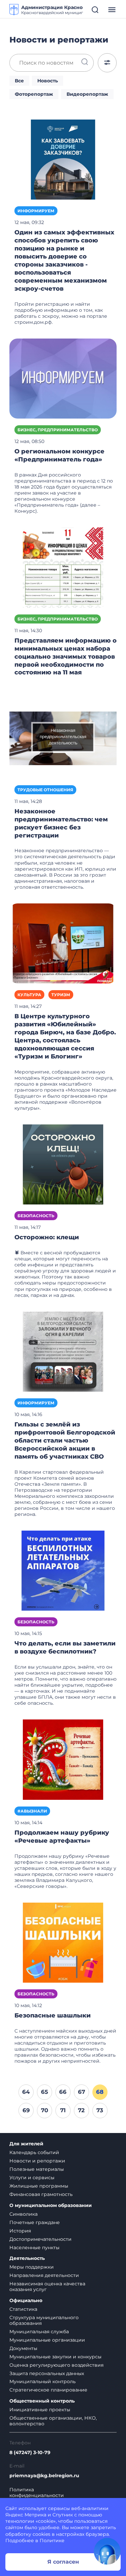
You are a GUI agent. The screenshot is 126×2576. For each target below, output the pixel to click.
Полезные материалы (37, 2169)
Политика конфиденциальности (37, 2493)
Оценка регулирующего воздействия (56, 2365)
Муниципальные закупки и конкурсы (55, 2357)
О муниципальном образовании (51, 2205)
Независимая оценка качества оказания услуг (47, 2287)
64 (26, 2092)
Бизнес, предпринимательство (58, 430)
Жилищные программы (39, 2186)
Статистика (23, 2309)
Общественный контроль (42, 2401)
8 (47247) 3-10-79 (30, 2453)
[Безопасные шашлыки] (63, 1942)
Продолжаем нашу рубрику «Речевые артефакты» (62, 1837)
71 (63, 2110)
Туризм (61, 995)
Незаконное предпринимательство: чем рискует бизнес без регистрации (61, 823)
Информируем (36, 211)
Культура (29, 995)
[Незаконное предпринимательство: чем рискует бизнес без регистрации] (63, 738)
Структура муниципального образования (44, 2320)
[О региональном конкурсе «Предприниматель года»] (63, 378)
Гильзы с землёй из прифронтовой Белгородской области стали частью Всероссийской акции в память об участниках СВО (65, 1441)
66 (63, 2092)
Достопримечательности (40, 2239)
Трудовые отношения (45, 790)
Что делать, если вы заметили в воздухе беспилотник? (65, 1647)
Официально (26, 2301)
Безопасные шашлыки (53, 2015)
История (20, 2231)
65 (45, 2092)
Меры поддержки (32, 2267)
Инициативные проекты (40, 2410)
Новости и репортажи (37, 2161)
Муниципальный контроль (43, 2381)
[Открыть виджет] (107, 2551)
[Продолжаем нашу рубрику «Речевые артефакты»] (63, 1759)
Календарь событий (34, 2152)
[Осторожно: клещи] (63, 1164)
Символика (24, 2214)
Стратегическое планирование (48, 2390)
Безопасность (36, 1216)
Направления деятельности (44, 2275)
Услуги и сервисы (32, 2178)
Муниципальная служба (39, 2332)
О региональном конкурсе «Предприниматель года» (59, 455)
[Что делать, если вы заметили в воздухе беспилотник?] (63, 1570)
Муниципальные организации (47, 2340)
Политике (52, 2541)
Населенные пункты (34, 2248)
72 (81, 2110)
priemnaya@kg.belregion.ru (44, 2476)
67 (81, 2092)
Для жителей (26, 2144)
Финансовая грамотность (41, 2194)
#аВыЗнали (32, 1811)
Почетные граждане (35, 2222)
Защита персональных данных (47, 2373)
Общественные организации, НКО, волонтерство (53, 2421)
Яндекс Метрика (26, 2515)
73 (100, 2110)
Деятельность (27, 2258)
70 (45, 2110)
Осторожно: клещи (47, 1237)
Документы (23, 2348)
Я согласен (63, 2562)
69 (26, 2110)
